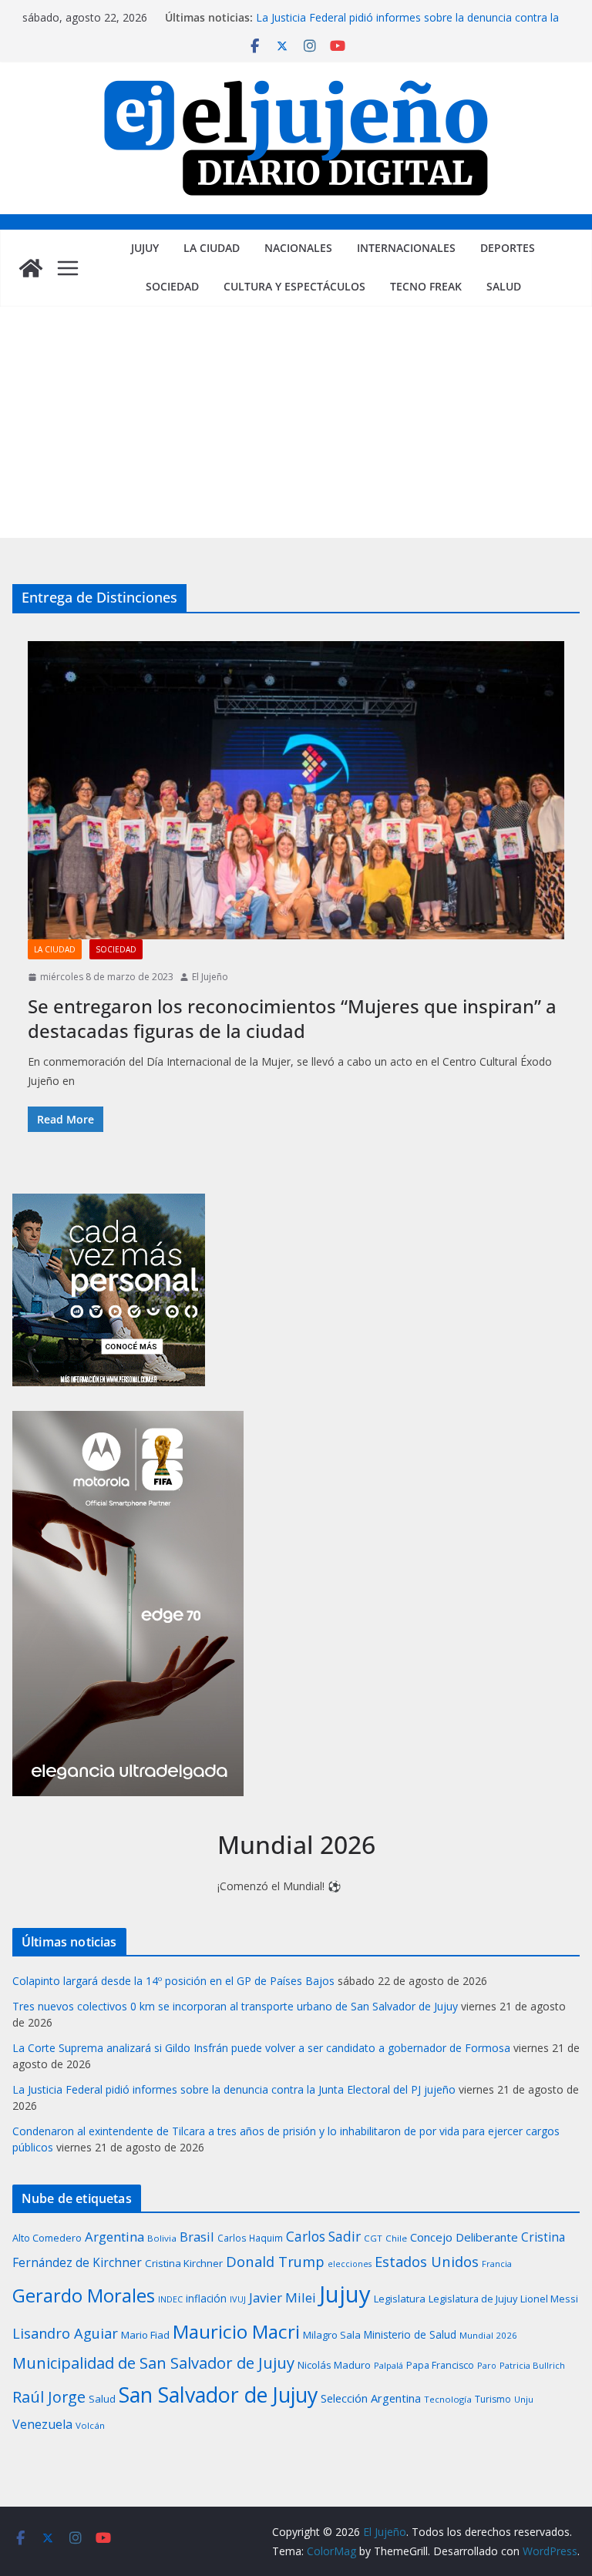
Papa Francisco (440, 2365)
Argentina (114, 2237)
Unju (524, 2399)
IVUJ (238, 2299)
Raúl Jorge (49, 2397)
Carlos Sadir (323, 2237)
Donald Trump (275, 2261)
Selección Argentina (371, 2398)
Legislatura (400, 2299)
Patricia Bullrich (532, 2365)
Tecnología (448, 2399)
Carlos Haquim (250, 2238)
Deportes (508, 248)
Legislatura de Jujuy (473, 2299)
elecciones (350, 2264)
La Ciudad (212, 248)
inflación (206, 2299)
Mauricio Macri (236, 2331)
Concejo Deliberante (464, 2237)
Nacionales (298, 248)
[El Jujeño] (31, 268)
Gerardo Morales (84, 2295)
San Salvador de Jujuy (218, 2395)
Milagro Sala (332, 2335)
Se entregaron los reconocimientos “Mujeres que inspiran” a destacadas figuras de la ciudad (292, 1018)
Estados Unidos (427, 2261)
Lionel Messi (549, 2299)
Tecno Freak (426, 286)
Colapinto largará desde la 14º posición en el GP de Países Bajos (173, 1981)
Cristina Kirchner (184, 2263)
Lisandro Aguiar (65, 2333)
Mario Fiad (145, 2335)
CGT (373, 2238)
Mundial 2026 (488, 2335)
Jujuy (145, 248)
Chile (396, 2238)
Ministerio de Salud (410, 2335)
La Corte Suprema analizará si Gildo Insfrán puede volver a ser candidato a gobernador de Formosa (261, 2048)
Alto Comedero (47, 2238)
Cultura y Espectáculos (294, 286)
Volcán (90, 2425)
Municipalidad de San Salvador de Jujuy (153, 2363)
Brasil (197, 2237)
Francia (497, 2264)
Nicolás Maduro (334, 2365)
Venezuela (42, 2424)
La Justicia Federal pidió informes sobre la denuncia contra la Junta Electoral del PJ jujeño (234, 2089)
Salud (504, 286)
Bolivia (162, 2238)
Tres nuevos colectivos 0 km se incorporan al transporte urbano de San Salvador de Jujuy (235, 2006)
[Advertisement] (296, 422)
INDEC (170, 2299)
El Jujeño (210, 977)
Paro (487, 2365)
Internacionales (406, 248)
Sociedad (172, 286)
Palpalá (388, 2365)
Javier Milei (283, 2297)
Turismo (493, 2399)
